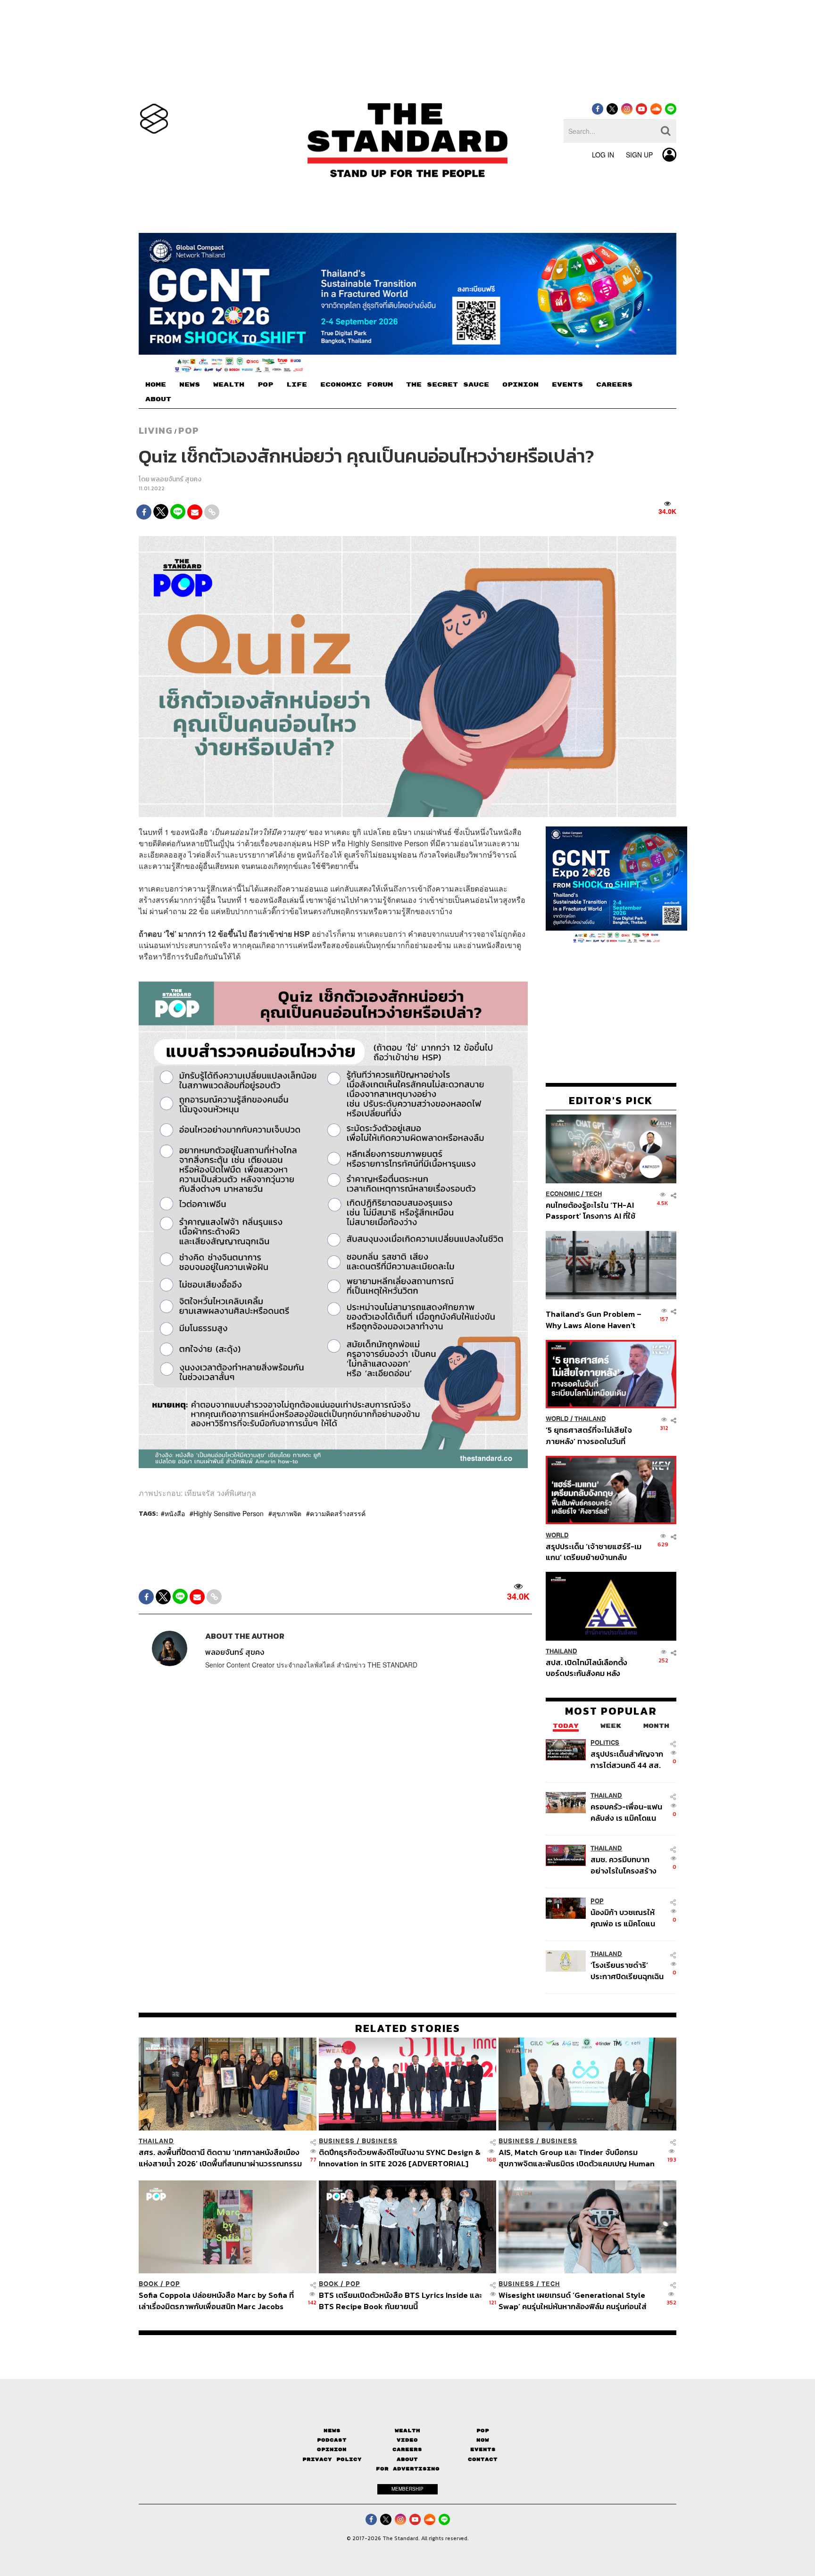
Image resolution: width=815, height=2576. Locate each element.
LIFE (297, 385)
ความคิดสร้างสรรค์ (338, 1513)
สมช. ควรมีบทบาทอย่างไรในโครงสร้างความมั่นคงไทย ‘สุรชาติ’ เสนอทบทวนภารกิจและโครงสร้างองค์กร (625, 1865)
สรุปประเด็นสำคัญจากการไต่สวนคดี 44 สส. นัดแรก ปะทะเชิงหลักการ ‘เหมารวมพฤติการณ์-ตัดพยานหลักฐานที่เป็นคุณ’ (627, 1759)
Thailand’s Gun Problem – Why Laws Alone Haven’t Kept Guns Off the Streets (594, 1319)
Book (149, 2284)
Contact (483, 2459)
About (407, 2459)
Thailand (590, 1419)
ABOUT (158, 399)
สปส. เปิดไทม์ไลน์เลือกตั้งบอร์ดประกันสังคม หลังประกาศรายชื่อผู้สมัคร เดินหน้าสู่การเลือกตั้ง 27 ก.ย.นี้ (590, 1668)
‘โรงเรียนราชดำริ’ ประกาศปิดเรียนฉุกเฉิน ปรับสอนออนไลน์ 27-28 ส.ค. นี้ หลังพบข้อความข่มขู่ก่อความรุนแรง (627, 1970)
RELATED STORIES (408, 2028)
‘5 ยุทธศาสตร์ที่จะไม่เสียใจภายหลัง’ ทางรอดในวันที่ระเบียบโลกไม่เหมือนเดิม (589, 1435)
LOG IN (603, 155)
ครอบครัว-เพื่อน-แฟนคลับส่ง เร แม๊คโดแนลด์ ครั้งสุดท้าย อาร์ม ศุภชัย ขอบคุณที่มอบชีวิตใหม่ (626, 1812)
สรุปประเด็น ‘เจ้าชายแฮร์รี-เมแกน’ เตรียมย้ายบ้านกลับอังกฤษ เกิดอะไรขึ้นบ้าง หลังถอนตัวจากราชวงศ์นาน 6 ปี (594, 1551)
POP (265, 385)
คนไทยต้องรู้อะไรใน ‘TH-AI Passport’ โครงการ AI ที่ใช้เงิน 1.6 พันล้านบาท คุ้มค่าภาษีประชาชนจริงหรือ (593, 1210)
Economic (563, 1194)
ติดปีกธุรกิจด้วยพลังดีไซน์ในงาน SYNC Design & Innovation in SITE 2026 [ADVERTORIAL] (400, 2158)
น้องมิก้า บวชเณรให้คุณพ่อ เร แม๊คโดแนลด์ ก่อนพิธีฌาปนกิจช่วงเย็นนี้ (624, 1918)
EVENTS (567, 385)
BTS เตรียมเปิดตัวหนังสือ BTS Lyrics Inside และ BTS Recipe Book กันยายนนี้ (400, 2300)
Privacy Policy (332, 2459)
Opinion (332, 2449)
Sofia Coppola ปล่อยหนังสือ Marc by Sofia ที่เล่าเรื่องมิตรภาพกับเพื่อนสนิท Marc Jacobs (216, 2300)
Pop (483, 2431)
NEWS (190, 385)
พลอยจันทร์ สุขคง (176, 479)
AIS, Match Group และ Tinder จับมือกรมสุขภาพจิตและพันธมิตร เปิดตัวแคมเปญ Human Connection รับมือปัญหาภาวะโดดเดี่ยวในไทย (577, 2158)
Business (337, 2141)
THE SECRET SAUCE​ (448, 385)
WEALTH (229, 385)
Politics (605, 1743)
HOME (156, 385)
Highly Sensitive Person (229, 1513)
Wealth (407, 2431)
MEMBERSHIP (407, 2489)
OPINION (520, 385)
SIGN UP (639, 155)
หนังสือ (175, 1513)
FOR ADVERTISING (408, 2469)
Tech (594, 1194)
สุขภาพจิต (287, 1513)
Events (483, 2449)
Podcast (332, 2440)
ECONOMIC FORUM (357, 385)
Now (483, 2440)
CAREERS (614, 385)
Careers (407, 2449)
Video (407, 2440)
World (557, 1419)
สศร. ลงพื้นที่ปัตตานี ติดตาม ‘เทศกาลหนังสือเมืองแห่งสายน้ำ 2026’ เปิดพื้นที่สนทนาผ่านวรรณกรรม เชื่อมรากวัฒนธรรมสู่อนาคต (220, 2158)
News (332, 2431)
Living (156, 430)
